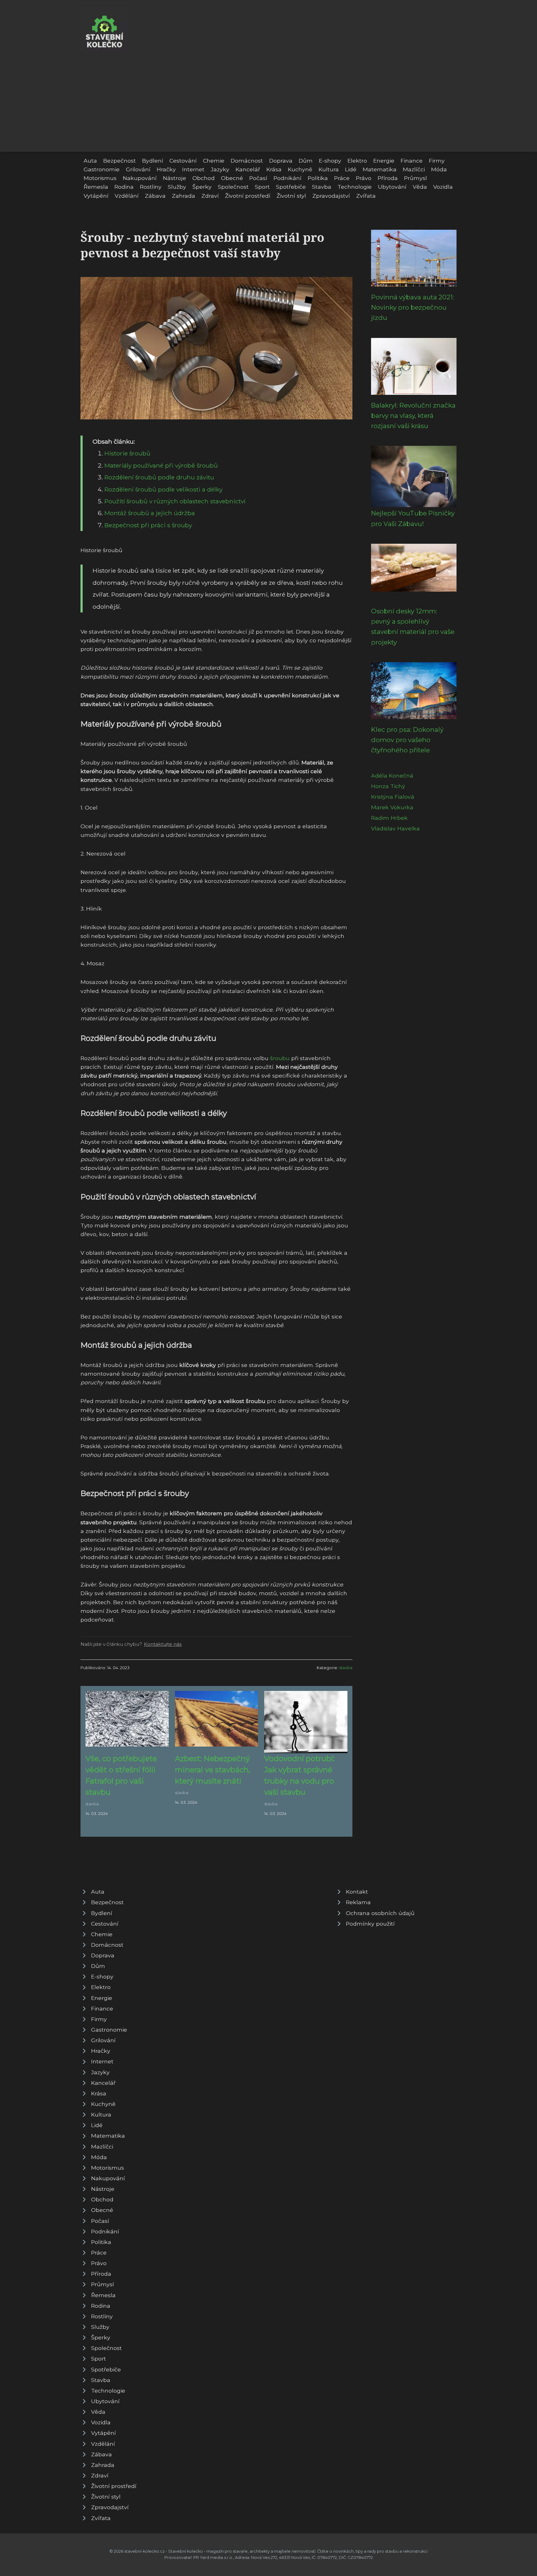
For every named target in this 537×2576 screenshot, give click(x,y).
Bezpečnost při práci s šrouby (148, 525)
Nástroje (174, 178)
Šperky (202, 187)
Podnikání (287, 178)
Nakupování (140, 178)
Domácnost (247, 161)
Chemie (214, 161)
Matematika (380, 169)
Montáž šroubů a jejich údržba (150, 513)
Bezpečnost (119, 161)
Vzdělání (127, 196)
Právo (364, 178)
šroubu (280, 1058)
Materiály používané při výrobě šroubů (161, 465)
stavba (346, 1668)
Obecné (232, 178)
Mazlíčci (414, 169)
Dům (306, 161)
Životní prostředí (248, 196)
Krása (274, 169)
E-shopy (330, 161)
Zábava (155, 196)
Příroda (388, 178)
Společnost (233, 187)
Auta (90, 161)
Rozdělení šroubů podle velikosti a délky (163, 489)
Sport (262, 187)
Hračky (166, 169)
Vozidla (443, 187)
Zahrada (184, 196)
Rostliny (151, 187)
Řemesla (96, 187)
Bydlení (153, 161)
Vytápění (96, 196)
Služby (177, 187)
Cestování (183, 161)
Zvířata (366, 196)
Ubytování (392, 187)
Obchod (204, 178)
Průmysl (415, 178)
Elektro (357, 161)
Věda (420, 187)
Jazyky (220, 169)
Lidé (351, 169)
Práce (342, 178)
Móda (439, 169)
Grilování (138, 169)
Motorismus (100, 178)
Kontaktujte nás (163, 1644)
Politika (318, 178)
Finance (412, 161)
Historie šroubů (127, 453)
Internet (193, 169)
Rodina (124, 187)
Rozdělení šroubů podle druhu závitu (159, 477)
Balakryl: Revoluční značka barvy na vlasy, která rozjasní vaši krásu (413, 416)
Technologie (355, 187)
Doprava (281, 161)
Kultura (329, 169)
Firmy (437, 161)
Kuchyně (300, 169)
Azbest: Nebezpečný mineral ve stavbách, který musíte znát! (213, 1770)
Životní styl (291, 196)
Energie (384, 161)
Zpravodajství (331, 196)
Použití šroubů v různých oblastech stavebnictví (175, 501)
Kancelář (248, 169)
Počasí (258, 178)
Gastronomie (102, 169)
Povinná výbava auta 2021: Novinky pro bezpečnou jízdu (413, 307)
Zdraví (210, 196)
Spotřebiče (291, 187)
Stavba (322, 187)
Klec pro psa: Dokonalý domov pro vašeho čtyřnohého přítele (407, 740)
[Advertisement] (268, 98)
